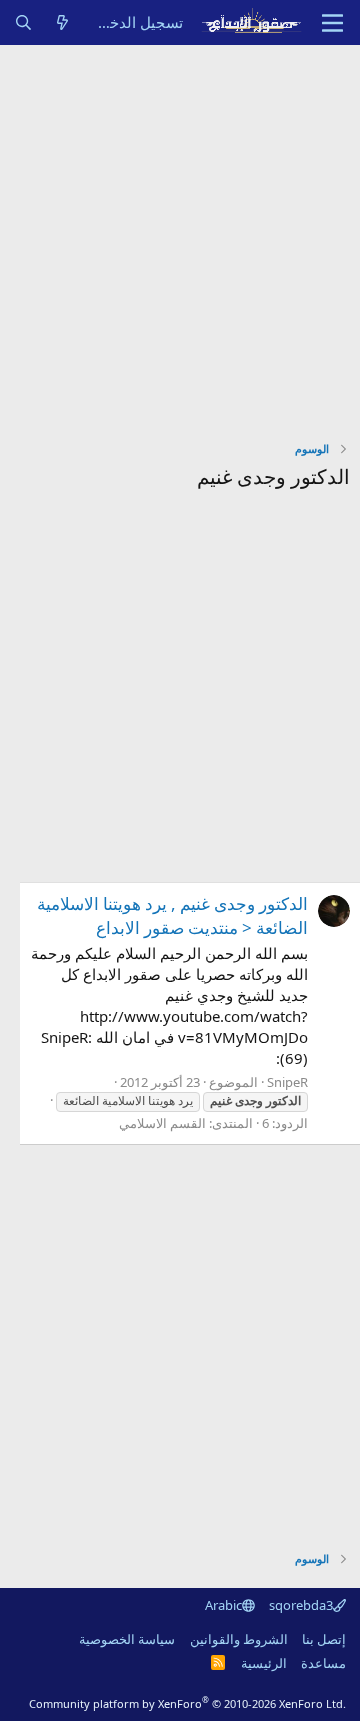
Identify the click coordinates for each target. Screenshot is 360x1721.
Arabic (223, 1605)
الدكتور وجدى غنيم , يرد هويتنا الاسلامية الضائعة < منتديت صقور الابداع (172, 915)
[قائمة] (332, 23)
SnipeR (287, 1082)
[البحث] (23, 22)
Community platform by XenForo (187, 1703)
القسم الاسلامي (162, 1123)
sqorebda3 (301, 1605)
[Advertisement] (180, 235)
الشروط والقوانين (239, 1639)
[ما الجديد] (62, 22)
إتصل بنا (324, 1639)
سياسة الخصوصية (127, 1639)
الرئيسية (264, 1663)
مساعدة (323, 1663)
